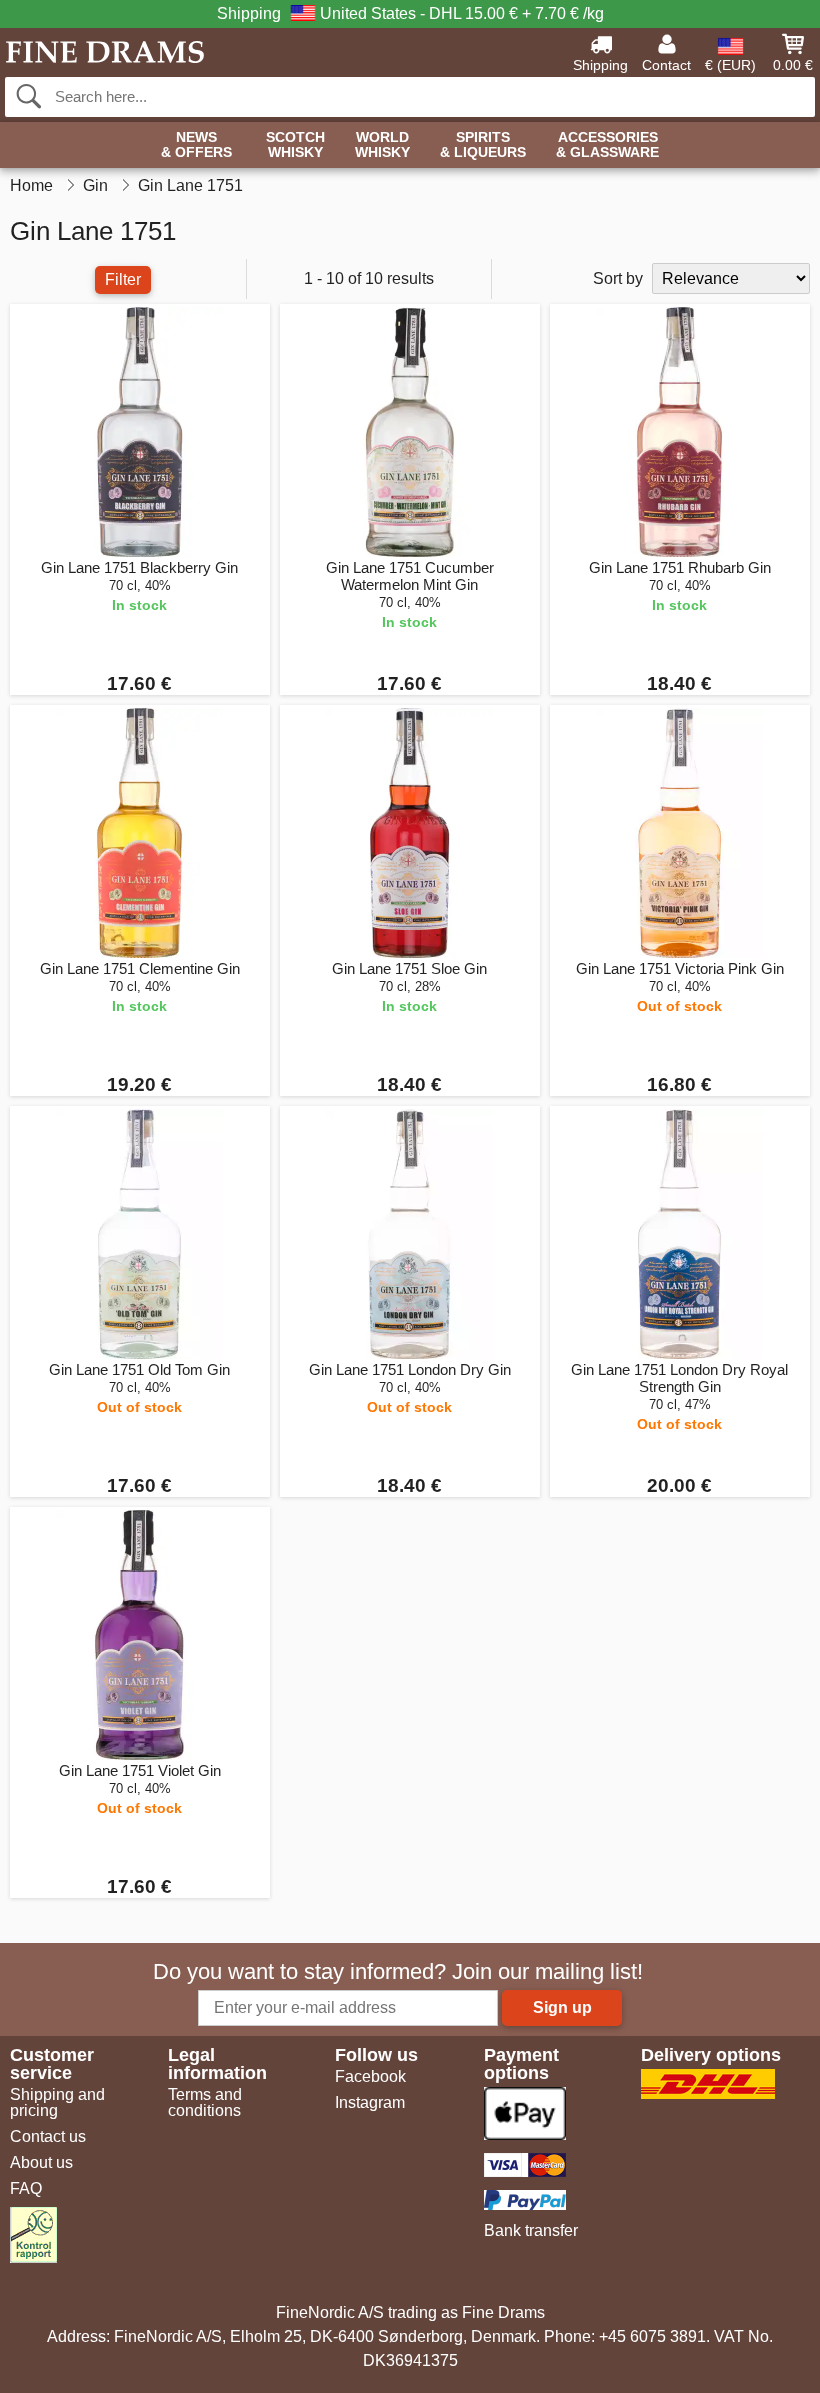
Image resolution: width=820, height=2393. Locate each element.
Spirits (483, 145)
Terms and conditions (205, 2102)
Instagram (370, 2102)
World (382, 145)
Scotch (295, 145)
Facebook (370, 2076)
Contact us (48, 2136)
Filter (123, 279)
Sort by (618, 278)
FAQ (26, 2188)
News (196, 145)
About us (41, 2162)
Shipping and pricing (57, 2102)
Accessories (607, 145)
